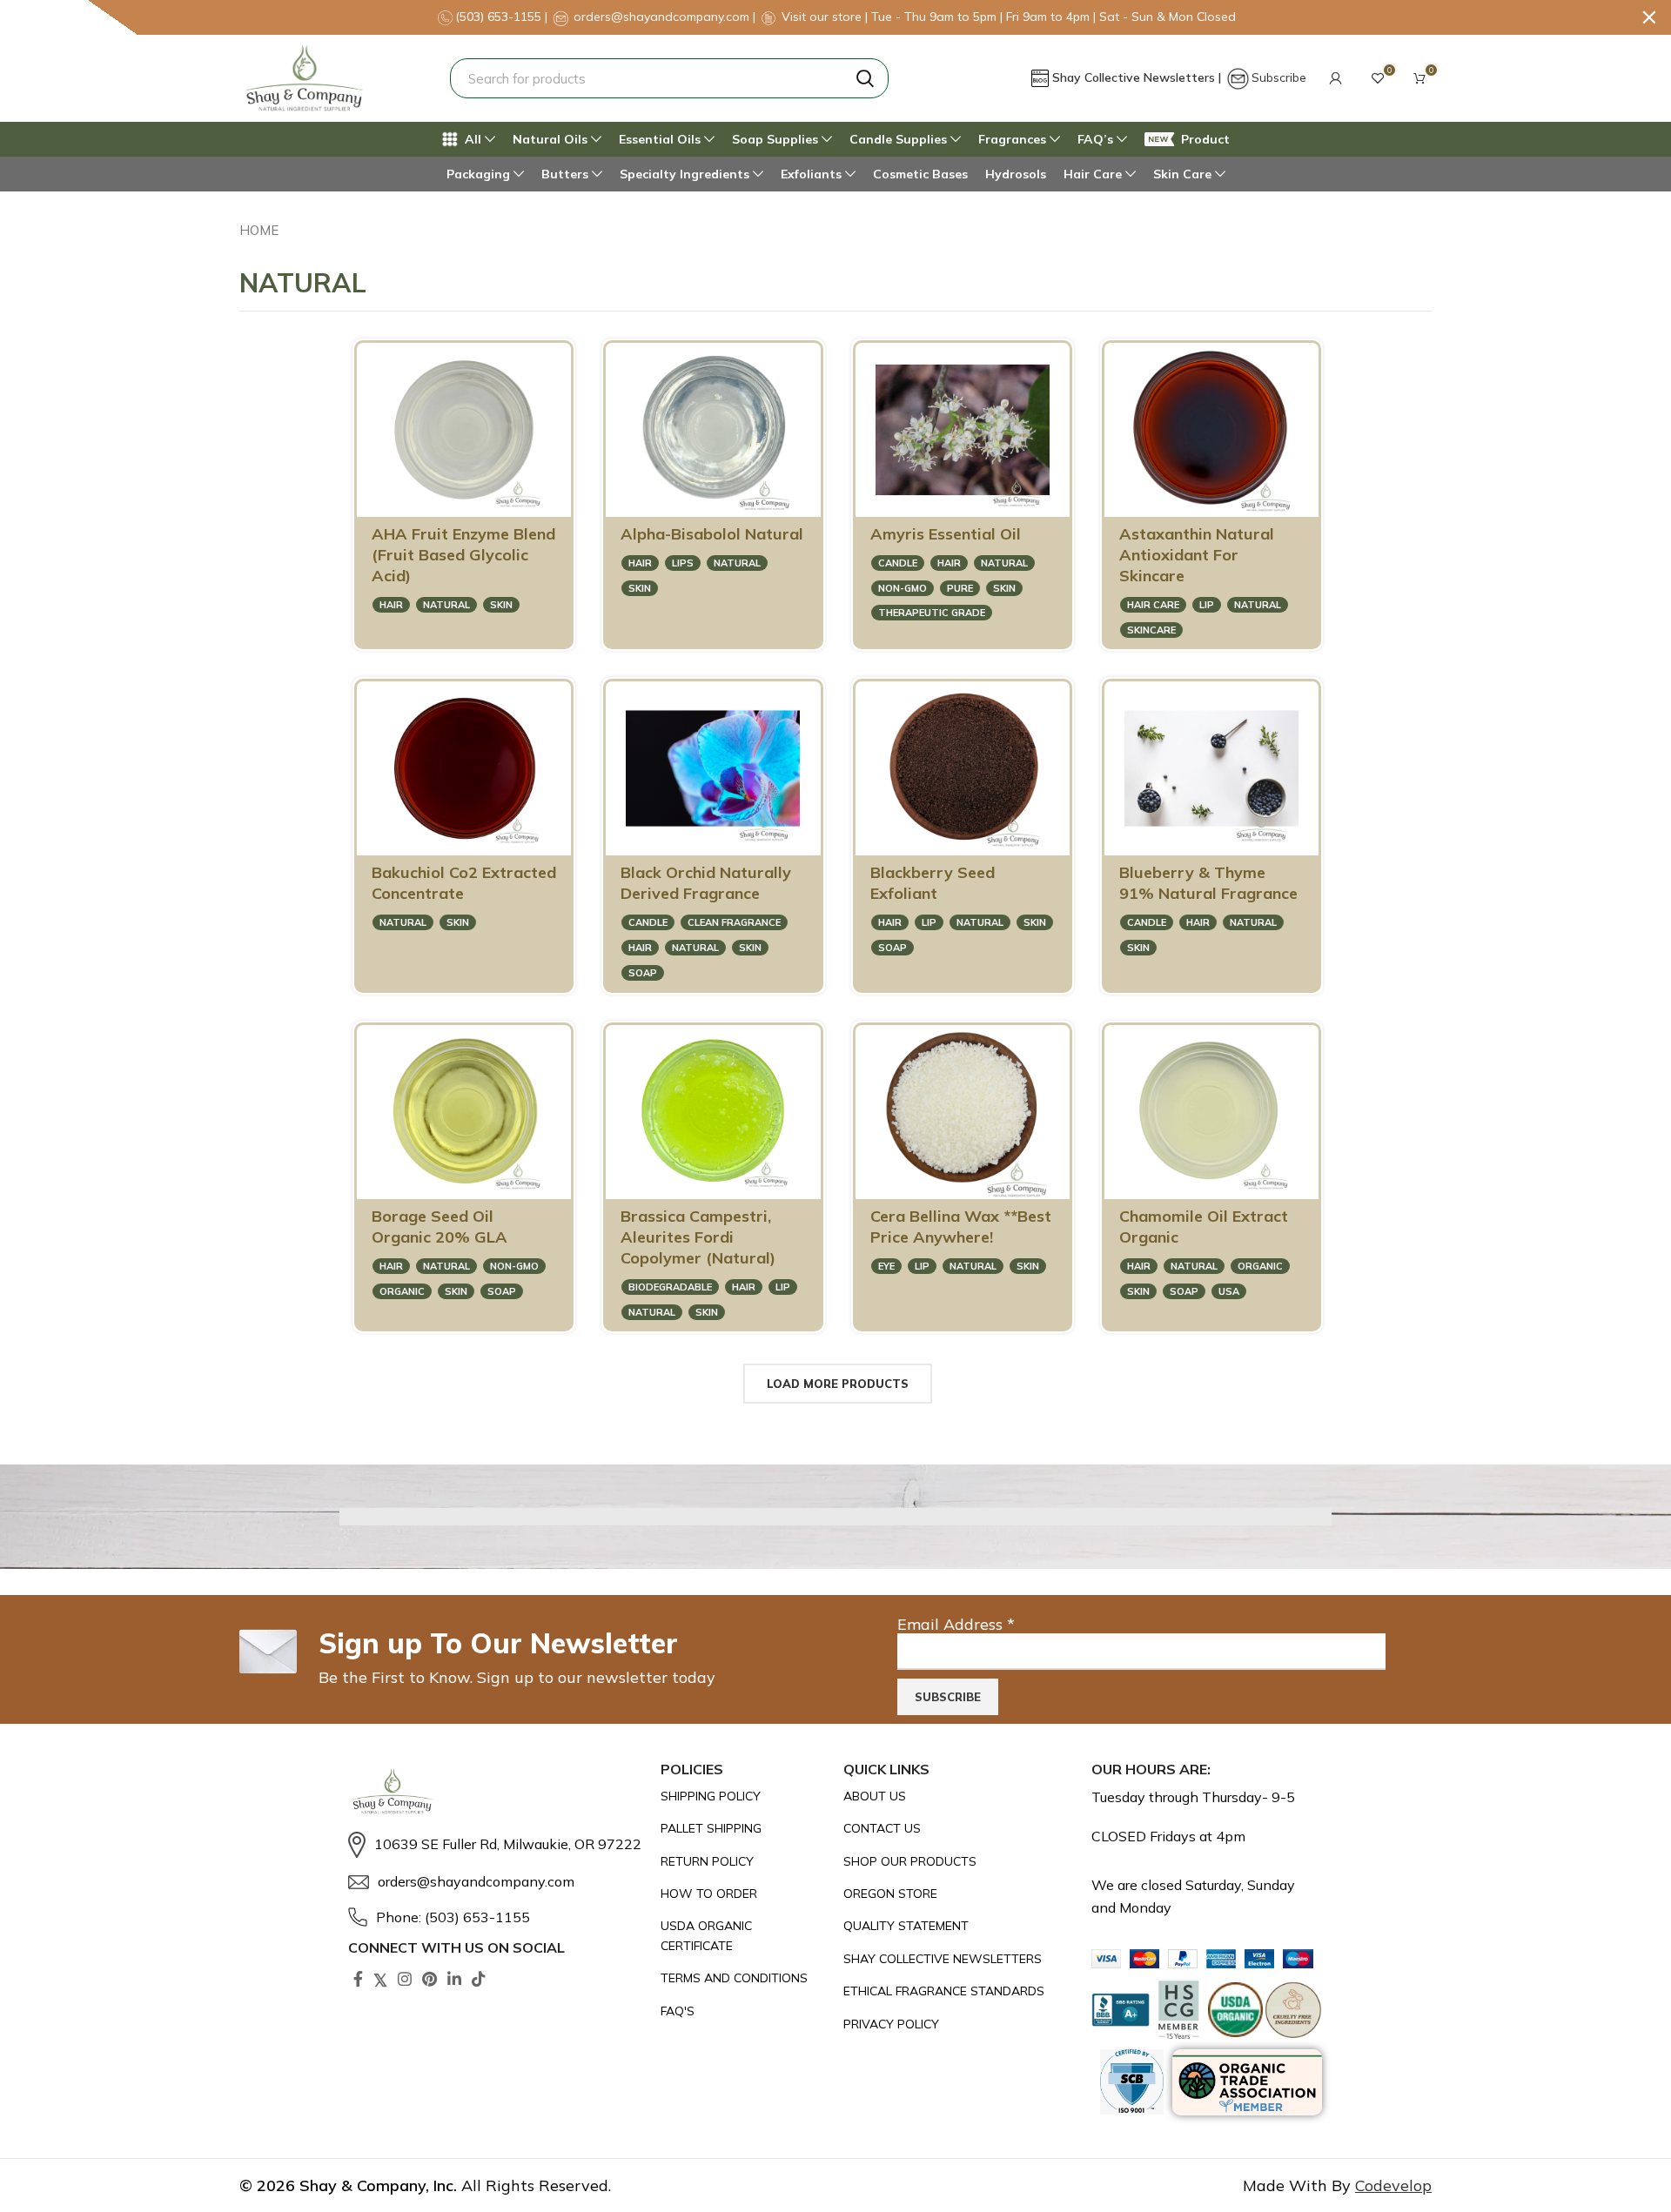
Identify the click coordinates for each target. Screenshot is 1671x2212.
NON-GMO (903, 588)
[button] (1336, 78)
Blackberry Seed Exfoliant (933, 883)
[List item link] (496, 1845)
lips (683, 563)
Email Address (956, 1624)
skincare (1151, 630)
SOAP (643, 973)
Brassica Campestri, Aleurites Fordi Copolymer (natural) (698, 1237)
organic (402, 1291)
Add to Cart (491, 495)
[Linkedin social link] (454, 1979)
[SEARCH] (865, 78)
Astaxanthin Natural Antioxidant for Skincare (1197, 555)
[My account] (1336, 78)
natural (446, 605)
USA (1229, 1291)
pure (960, 588)
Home (259, 230)
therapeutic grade (932, 613)
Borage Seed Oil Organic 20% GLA (440, 1227)
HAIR (391, 605)
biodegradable (670, 1287)
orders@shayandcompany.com (661, 17)
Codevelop (1393, 2185)
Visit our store (823, 17)
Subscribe (1279, 77)
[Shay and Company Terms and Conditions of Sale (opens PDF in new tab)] (744, 1978)
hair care (1153, 605)
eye (886, 1266)
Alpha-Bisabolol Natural (712, 534)
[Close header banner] (1649, 17)
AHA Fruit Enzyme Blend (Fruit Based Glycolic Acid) (463, 555)
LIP (1207, 605)
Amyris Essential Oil (946, 534)
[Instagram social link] (405, 1979)
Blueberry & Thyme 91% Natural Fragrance (1208, 883)
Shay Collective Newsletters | (1138, 77)
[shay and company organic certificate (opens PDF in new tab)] (744, 1936)
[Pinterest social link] (429, 1979)
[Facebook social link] (358, 1979)
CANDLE (898, 563)
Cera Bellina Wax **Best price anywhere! (961, 1227)
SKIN (501, 605)
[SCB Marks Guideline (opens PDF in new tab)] (1132, 2082)
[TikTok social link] (479, 1979)
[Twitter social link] (380, 1979)
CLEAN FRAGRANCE (734, 922)
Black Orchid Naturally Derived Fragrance (706, 883)
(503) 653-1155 (500, 17)
